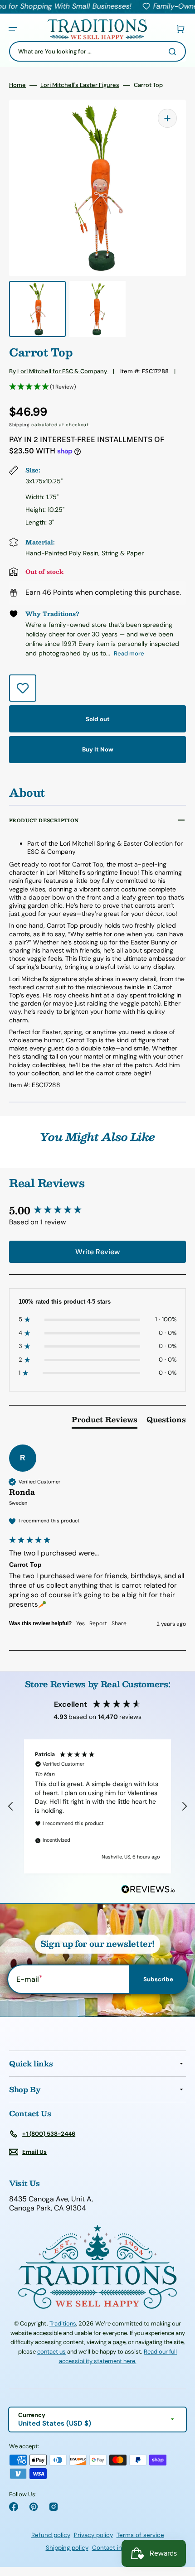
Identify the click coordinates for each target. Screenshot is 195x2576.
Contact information (121, 2548)
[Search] (174, 52)
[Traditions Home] (97, 29)
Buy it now (98, 749)
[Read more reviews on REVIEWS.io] (148, 1890)
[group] (97, 1211)
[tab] (105, 1421)
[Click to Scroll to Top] (179, 2523)
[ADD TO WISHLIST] (23, 688)
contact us (51, 2352)
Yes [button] (80, 1623)
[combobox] (97, 51)
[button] (13, 29)
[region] (97, 1806)
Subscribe (158, 1979)
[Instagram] (54, 2507)
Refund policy (51, 2535)
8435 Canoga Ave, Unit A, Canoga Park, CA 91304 (51, 2204)
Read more (129, 653)
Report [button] (98, 1623)
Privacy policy (93, 2535)
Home (17, 85)
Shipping (19, 425)
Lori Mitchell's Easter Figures (80, 85)
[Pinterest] (34, 2507)
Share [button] (119, 1623)
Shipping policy (67, 2548)
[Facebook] (14, 2507)
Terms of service (140, 2535)
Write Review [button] (97, 1252)
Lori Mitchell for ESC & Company (63, 371)
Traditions (63, 2323)
